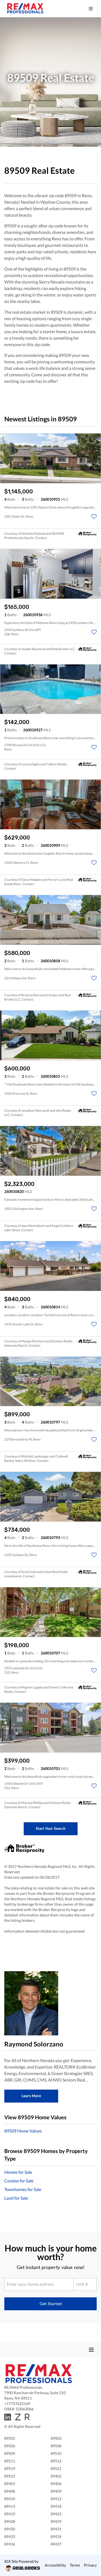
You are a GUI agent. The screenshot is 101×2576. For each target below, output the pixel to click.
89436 (10, 2544)
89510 (56, 2453)
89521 (56, 2468)
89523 (10, 2476)
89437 (56, 2544)
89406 (56, 2484)
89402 (56, 2476)
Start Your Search (51, 1828)
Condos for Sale (19, 2181)
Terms (75, 2565)
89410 (10, 2499)
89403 (10, 2484)
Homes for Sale (18, 2172)
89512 (56, 2461)
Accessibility (55, 2565)
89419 (10, 2514)
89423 (56, 2514)
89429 (56, 2521)
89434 (56, 2536)
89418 (56, 2506)
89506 (10, 2446)
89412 (56, 2499)
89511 (10, 2461)
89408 (10, 2491)
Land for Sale (16, 2198)
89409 (56, 2491)
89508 (56, 2446)
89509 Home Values (23, 2131)
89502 (10, 2438)
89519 (10, 2468)
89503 (56, 2438)
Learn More (31, 2096)
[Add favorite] (94, 517)
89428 (10, 2521)
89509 (10, 2453)
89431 (56, 2529)
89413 (10, 2506)
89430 (10, 2529)
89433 (10, 2536)
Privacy (90, 2565)
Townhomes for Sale (23, 2189)
